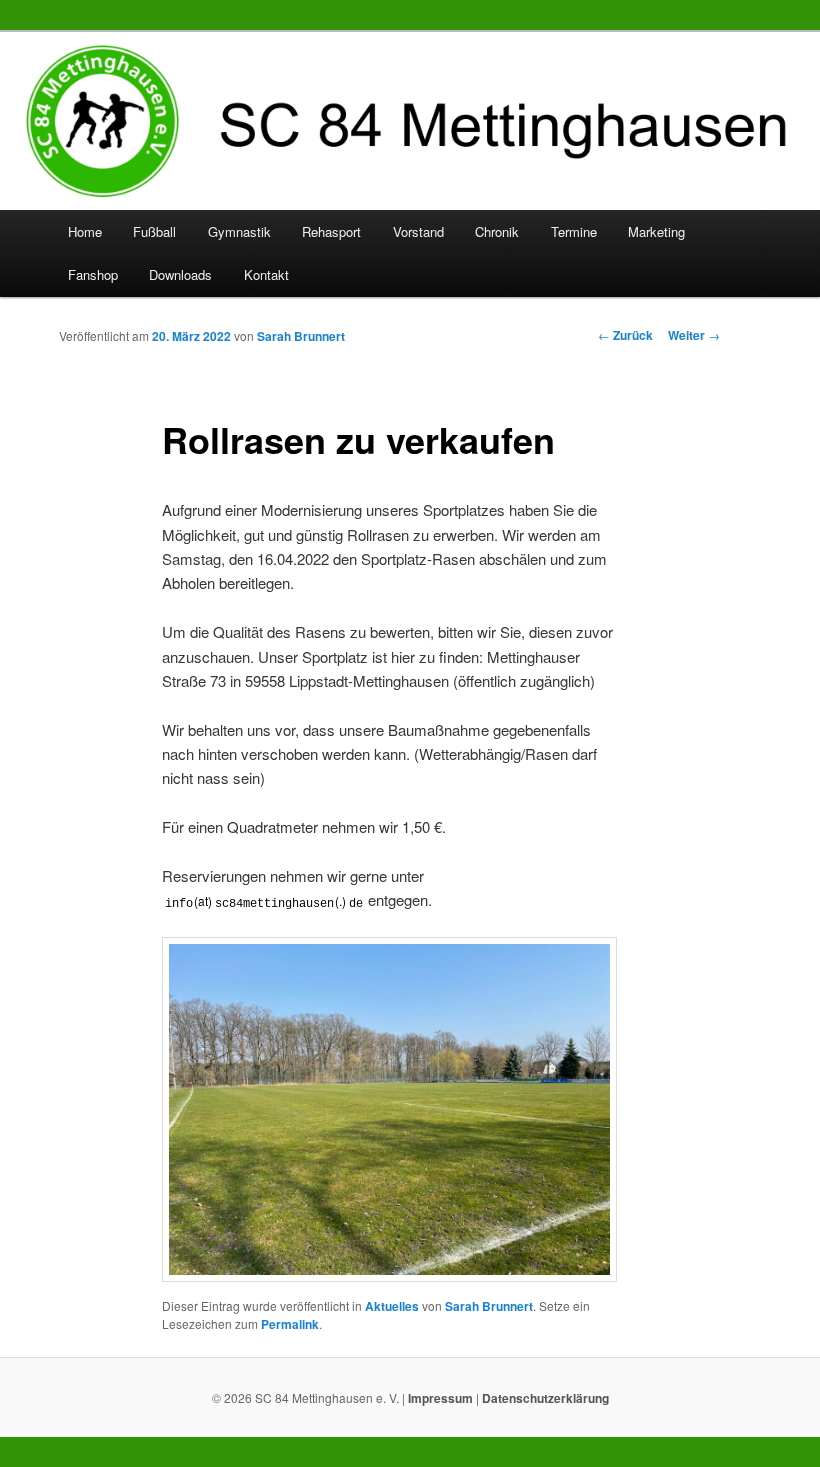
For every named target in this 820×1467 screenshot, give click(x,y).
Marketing (656, 231)
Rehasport (331, 231)
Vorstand (418, 231)
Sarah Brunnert (301, 336)
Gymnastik (239, 231)
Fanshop (93, 274)
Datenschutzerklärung (545, 1398)
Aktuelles (392, 1306)
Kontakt (266, 274)
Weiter (694, 335)
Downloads (180, 274)
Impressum (440, 1398)
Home (85, 231)
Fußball (154, 231)
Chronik (497, 231)
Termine (574, 231)
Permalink (290, 1324)
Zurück (625, 335)
